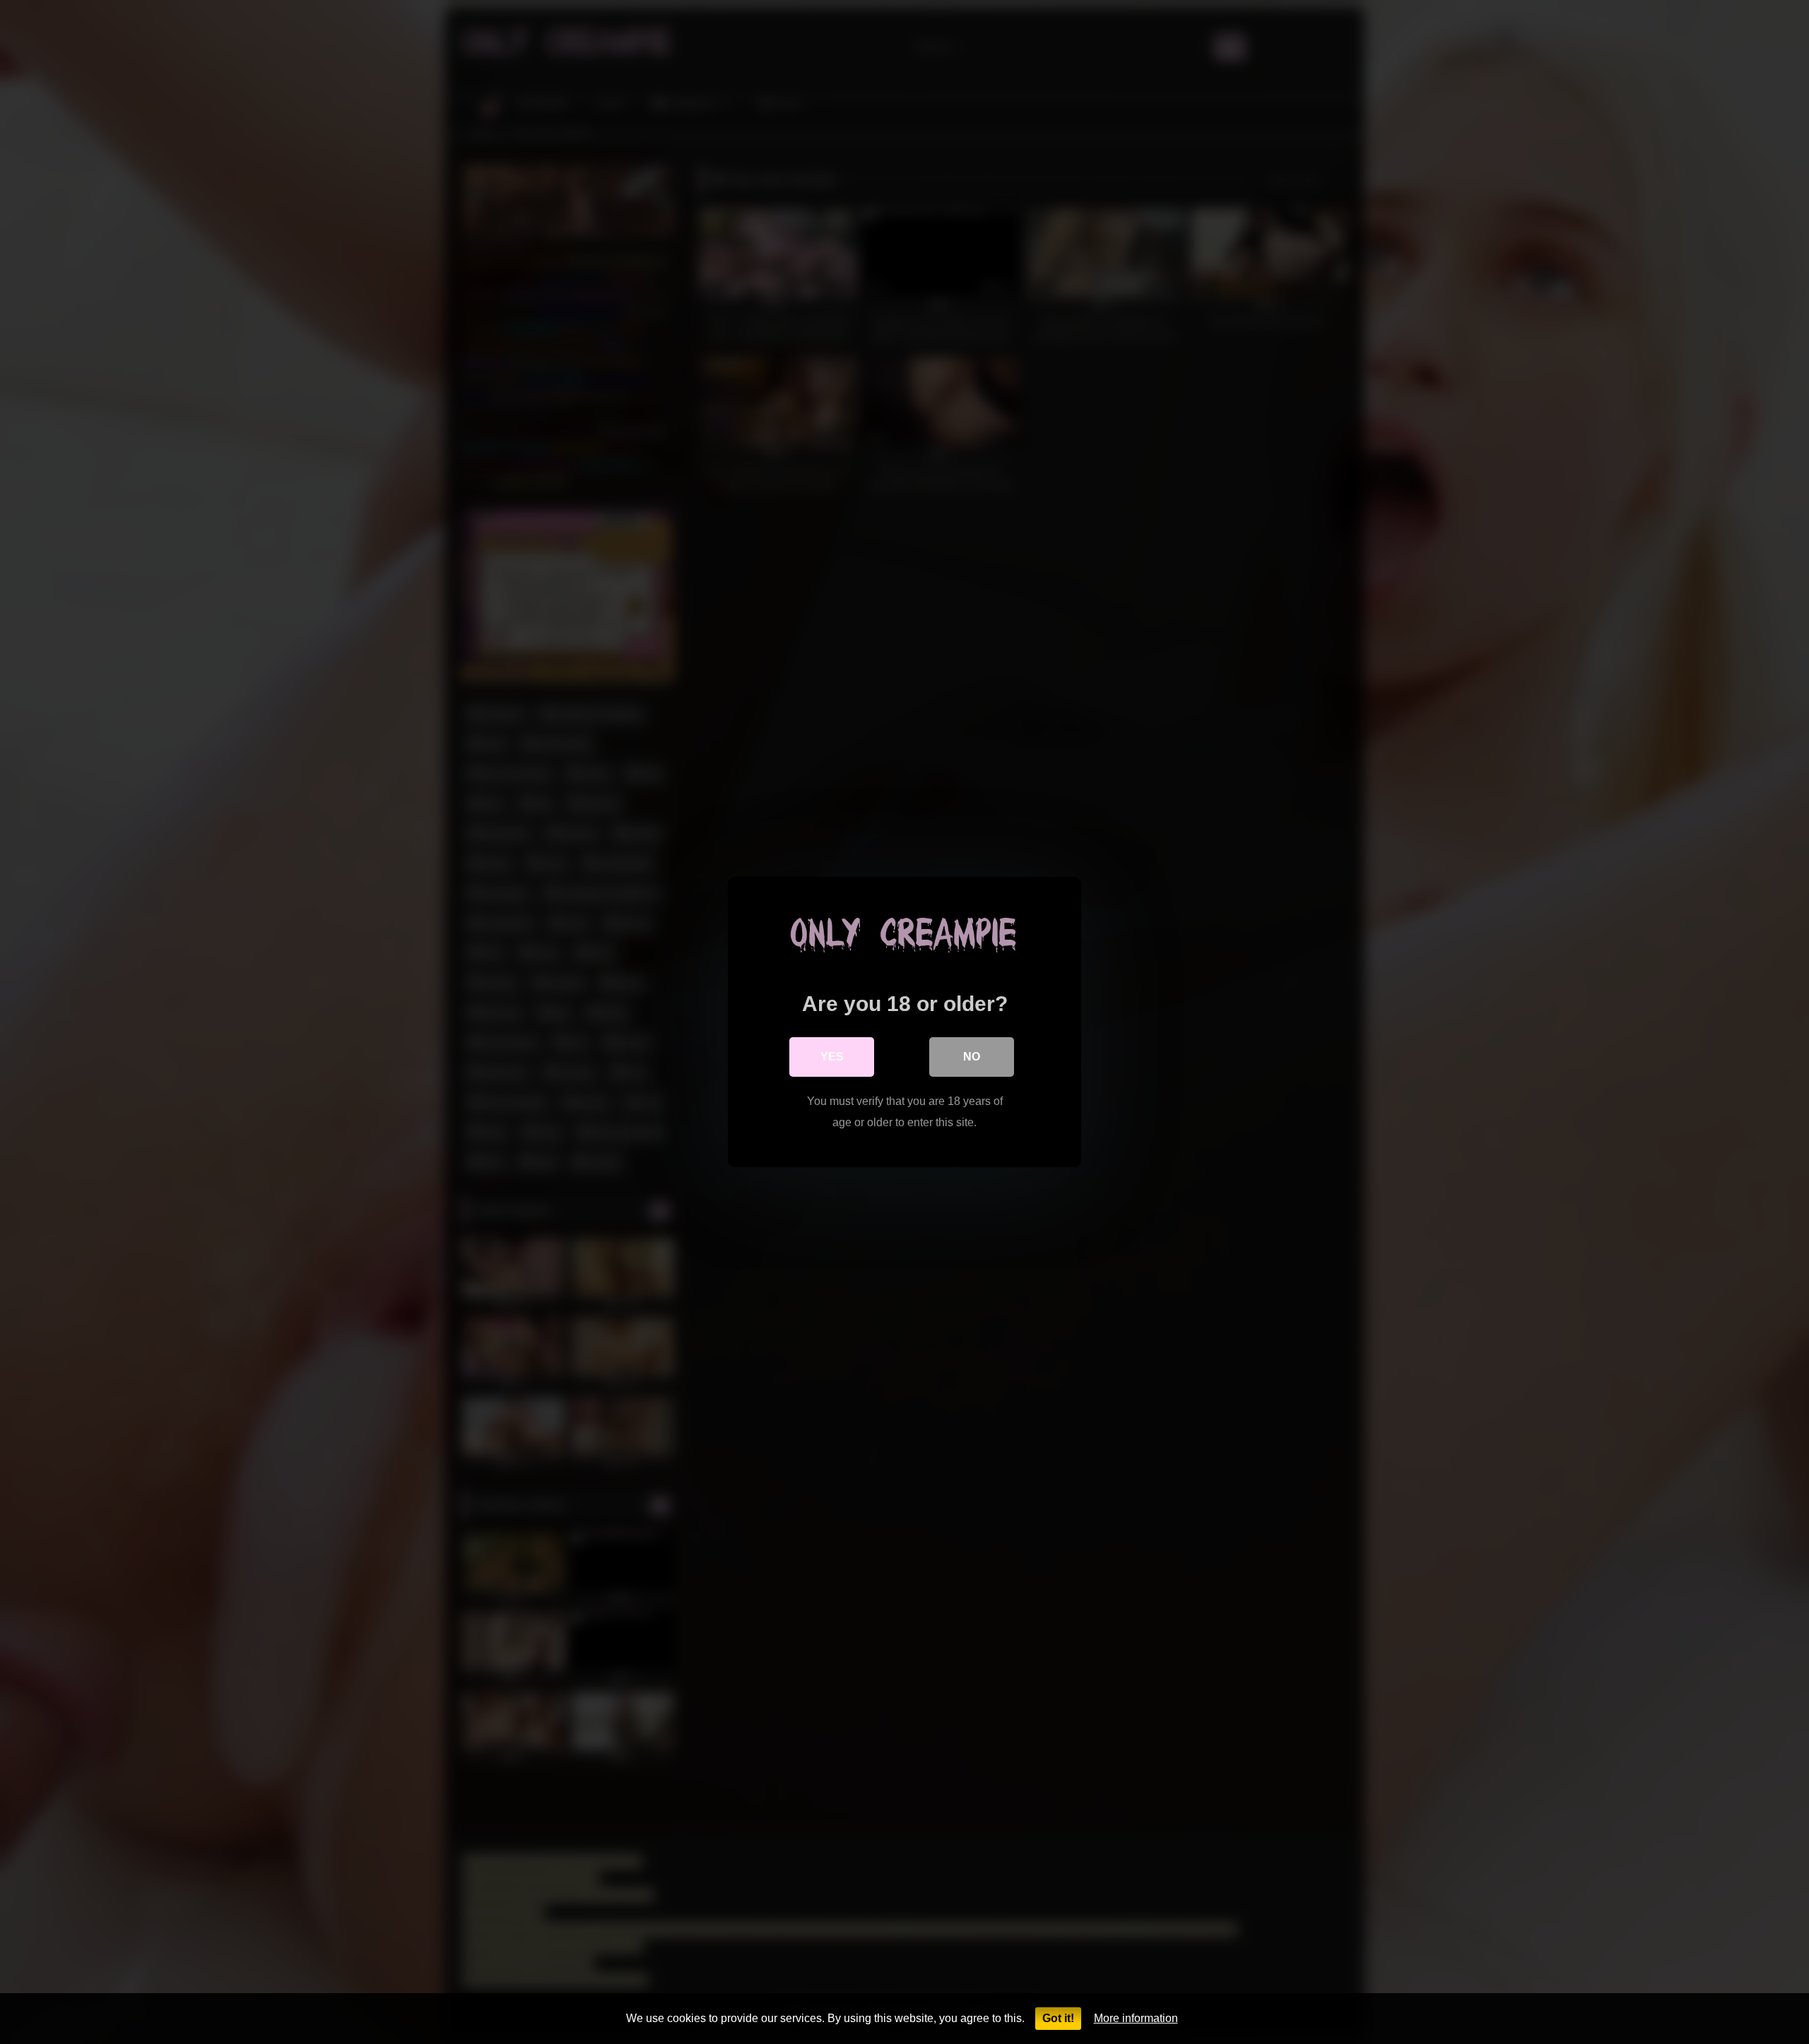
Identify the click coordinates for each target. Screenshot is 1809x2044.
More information (1136, 2018)
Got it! (1058, 2018)
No (972, 1057)
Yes (832, 1057)
